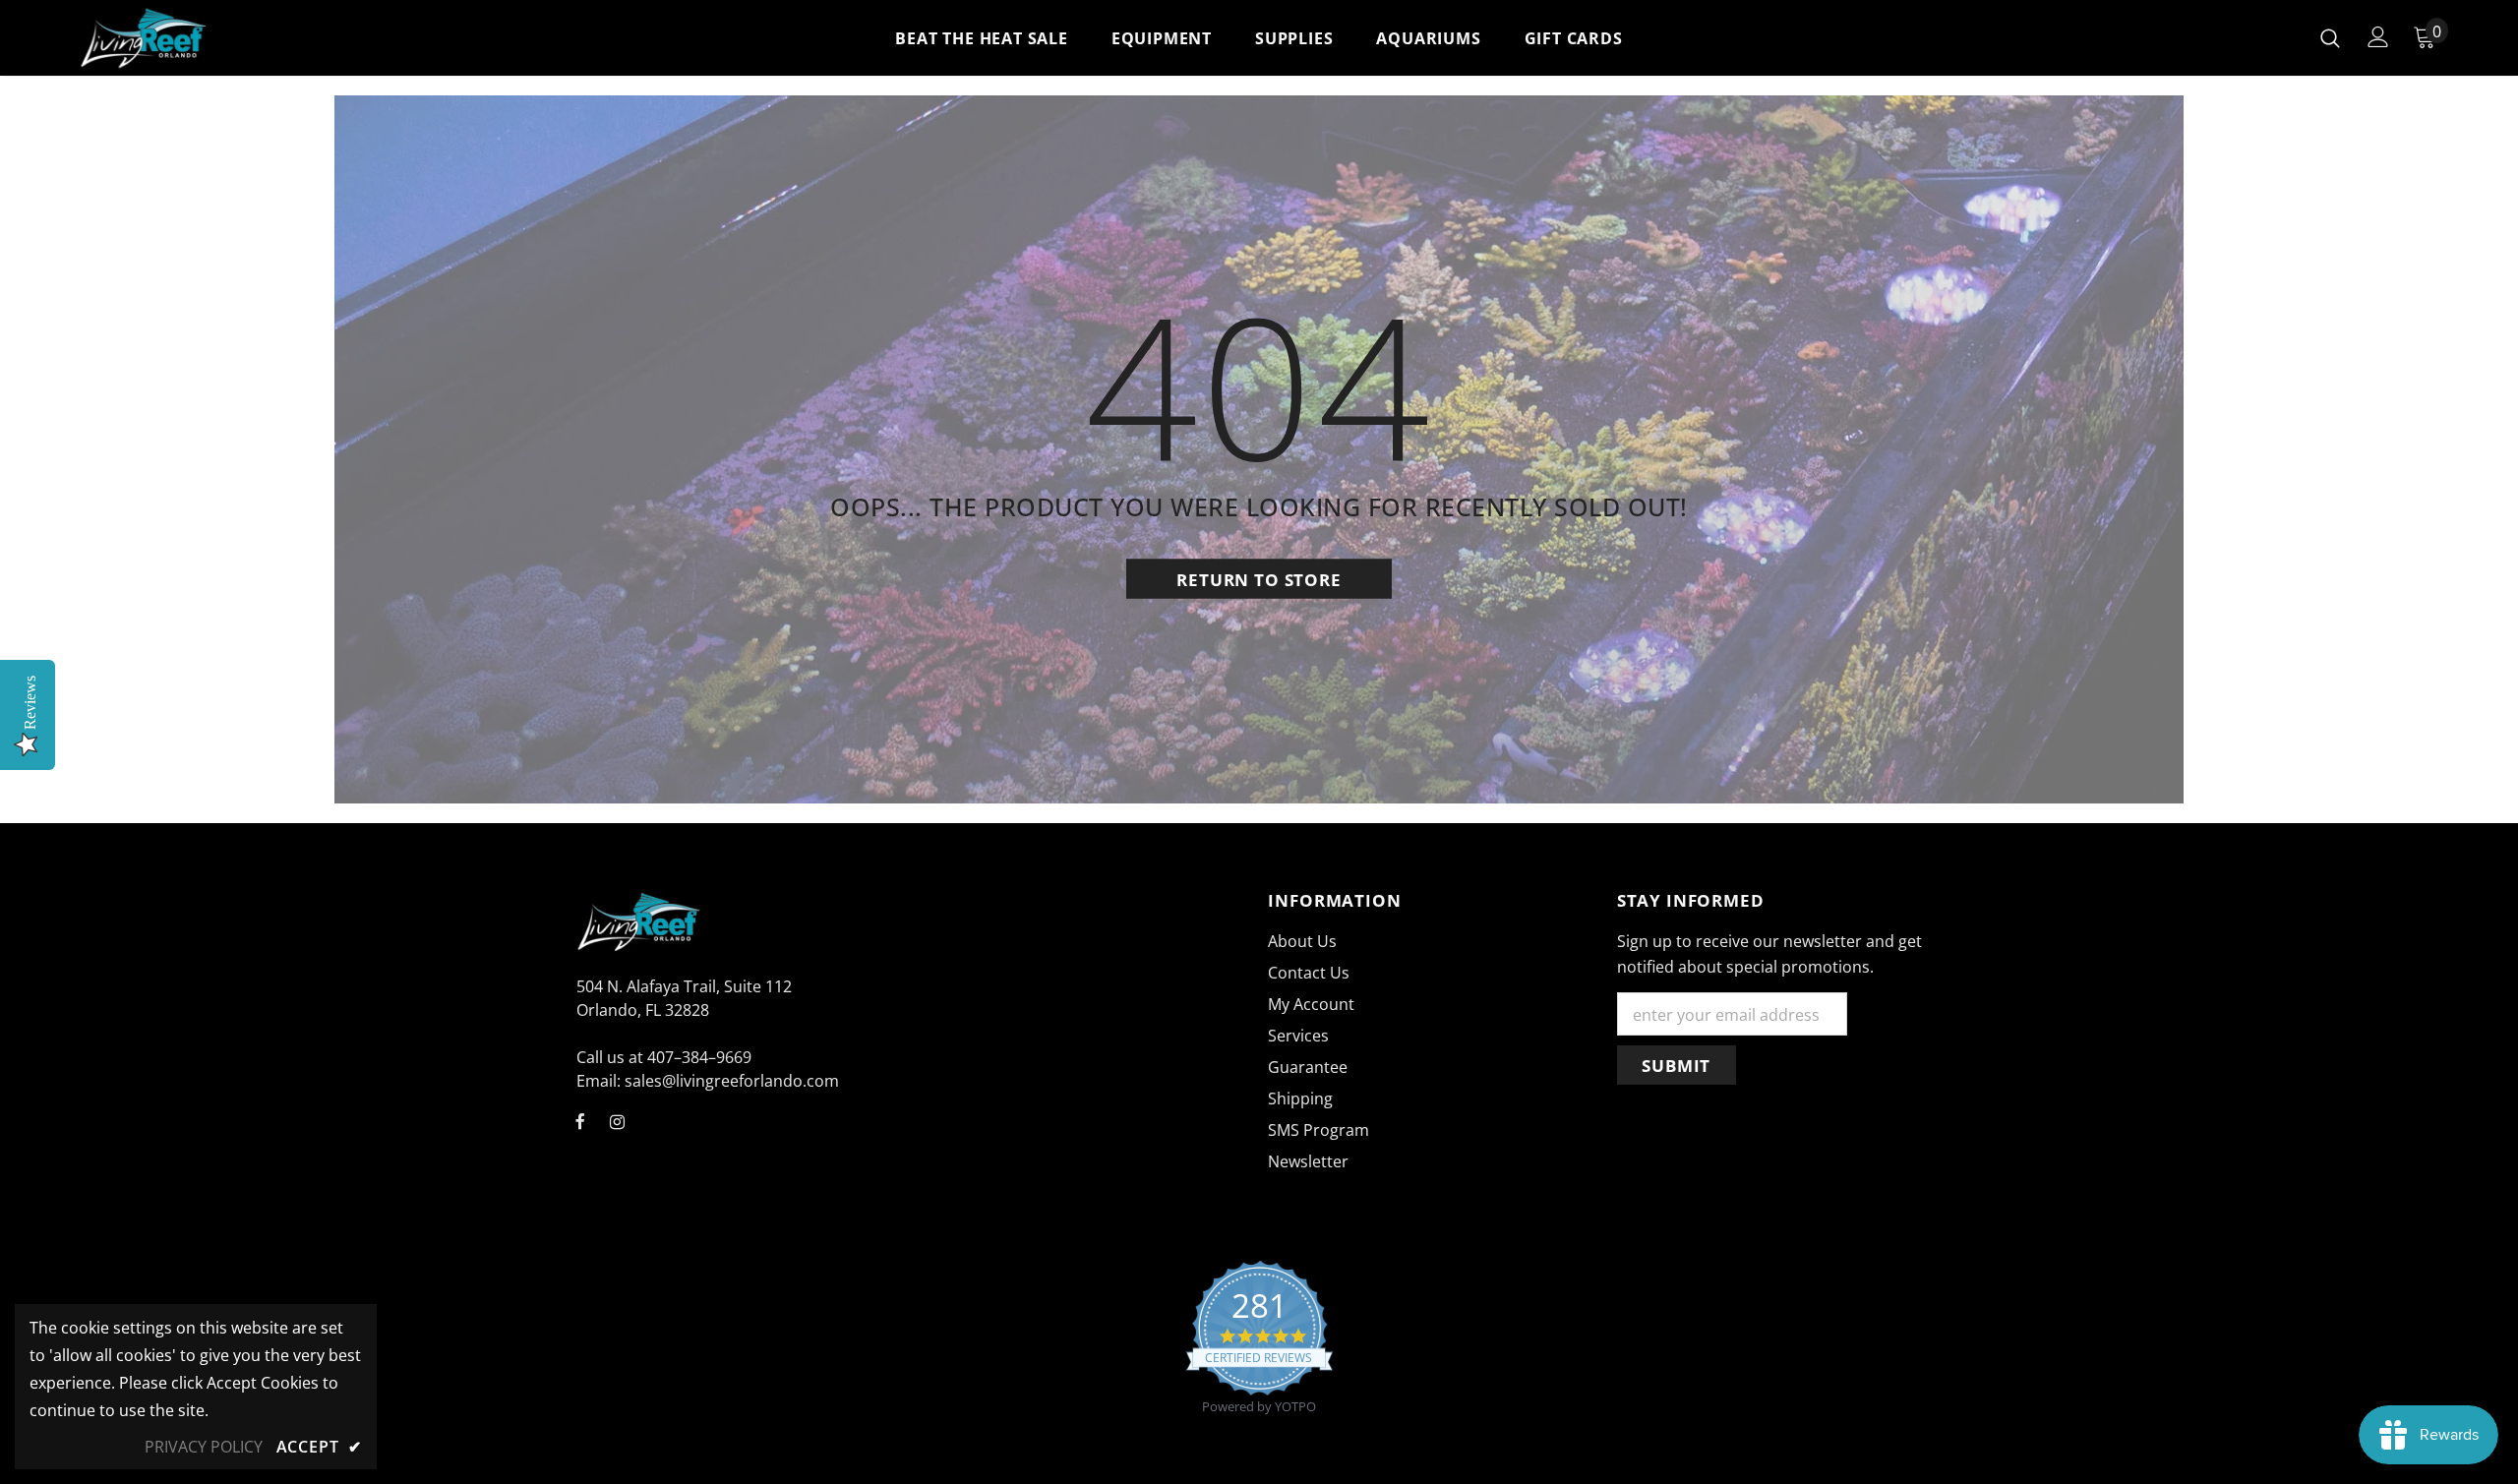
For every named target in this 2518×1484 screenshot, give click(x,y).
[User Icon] (2378, 37)
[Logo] (195, 38)
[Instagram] (617, 1120)
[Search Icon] (2330, 37)
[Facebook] (580, 1120)
